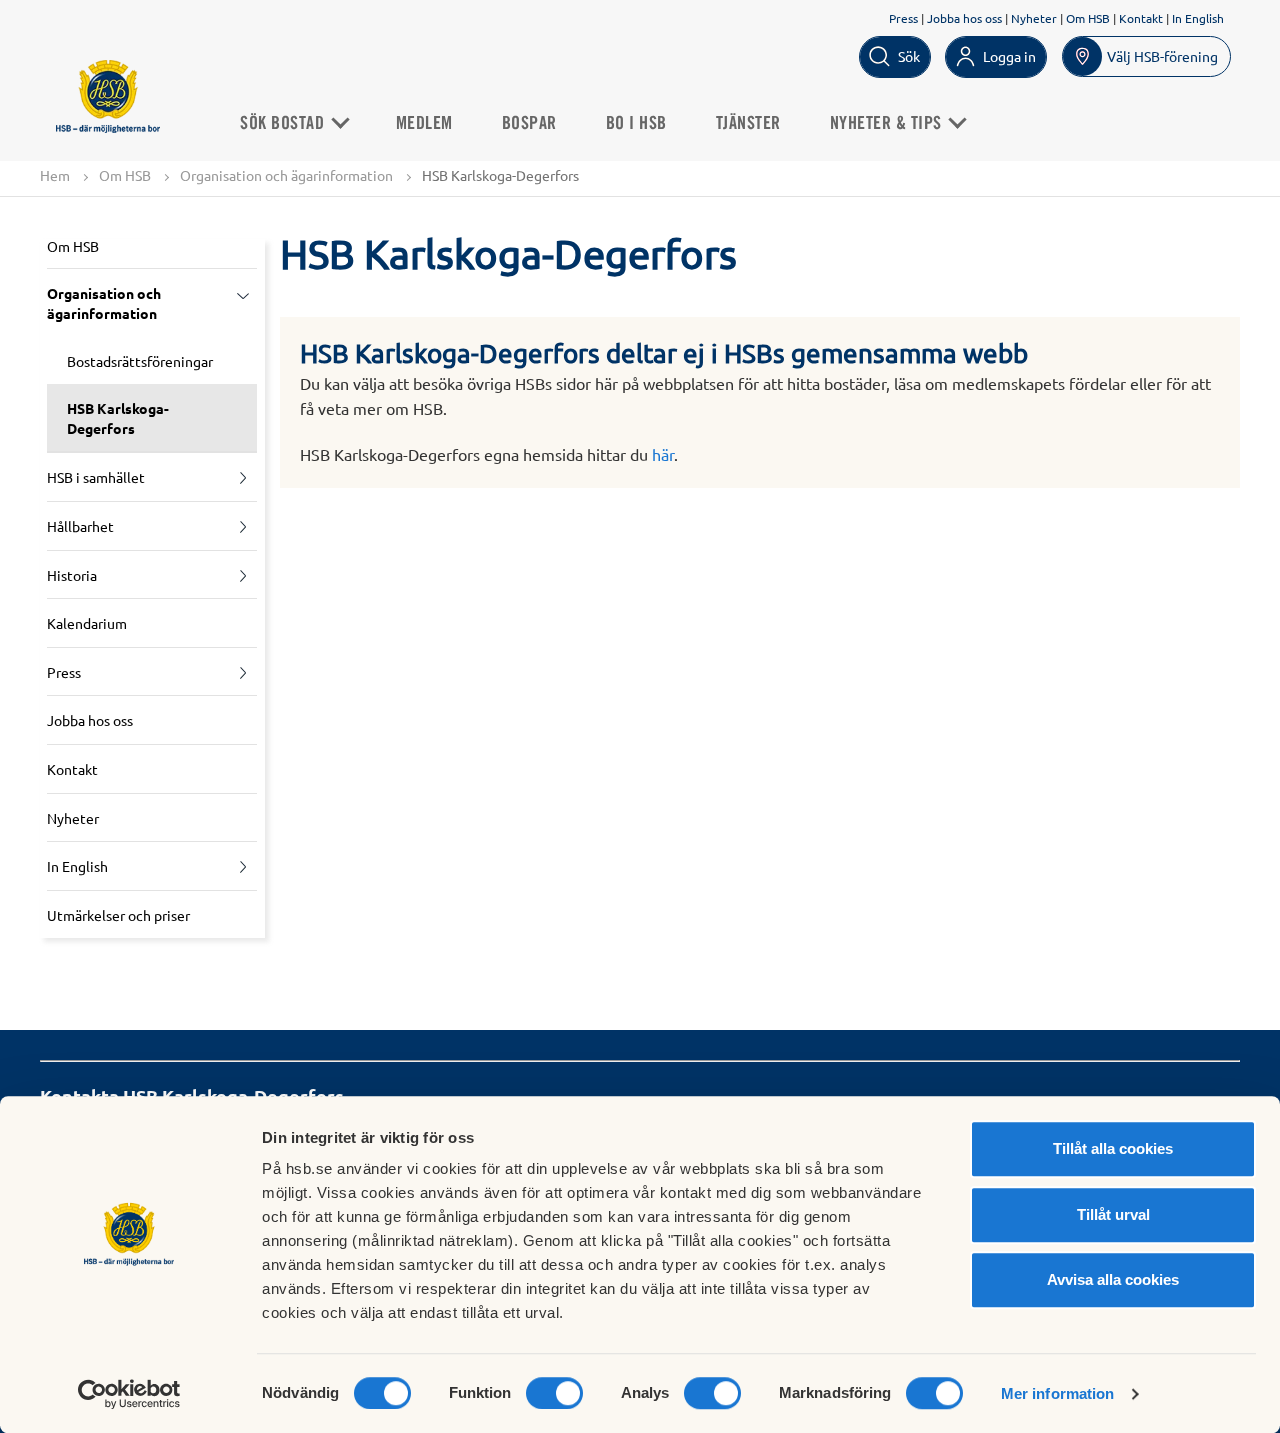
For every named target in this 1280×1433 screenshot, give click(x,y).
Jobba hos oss (964, 18)
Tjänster (748, 124)
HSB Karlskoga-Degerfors (118, 418)
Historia (72, 575)
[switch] (554, 1393)
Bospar (529, 124)
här (663, 454)
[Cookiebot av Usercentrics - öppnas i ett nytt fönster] (129, 1394)
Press (903, 18)
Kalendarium (87, 623)
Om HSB (1088, 18)
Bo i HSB (636, 124)
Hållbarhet (80, 526)
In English (1198, 18)
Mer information (1058, 1393)
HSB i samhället (96, 477)
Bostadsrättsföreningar (140, 361)
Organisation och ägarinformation (286, 175)
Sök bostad (284, 124)
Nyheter (1034, 18)
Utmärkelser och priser (118, 915)
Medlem (424, 124)
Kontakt (1141, 18)
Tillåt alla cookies (1113, 1148)
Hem (55, 175)
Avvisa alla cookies (1113, 1279)
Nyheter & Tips (888, 124)
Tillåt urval (1113, 1214)
